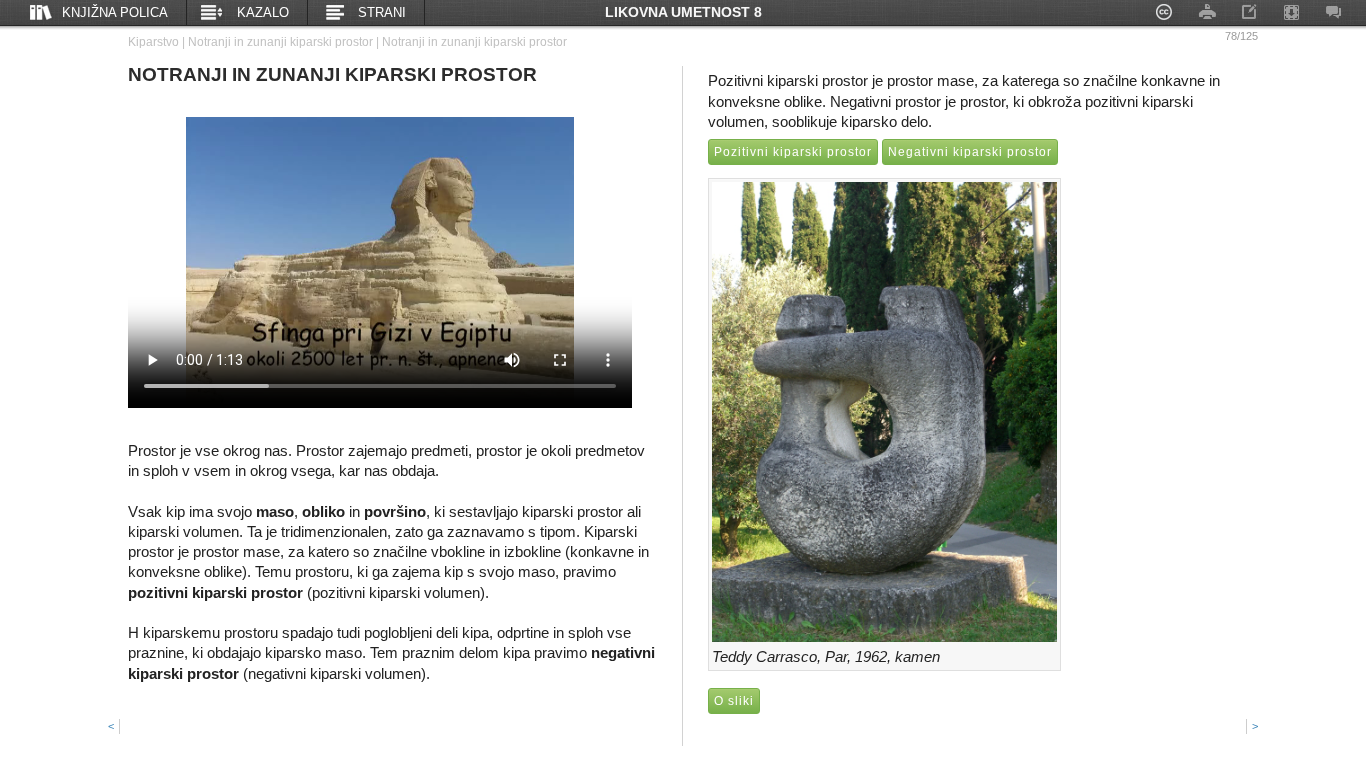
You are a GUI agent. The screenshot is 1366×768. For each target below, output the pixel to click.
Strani (382, 12)
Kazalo (263, 12)
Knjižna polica (115, 12)
